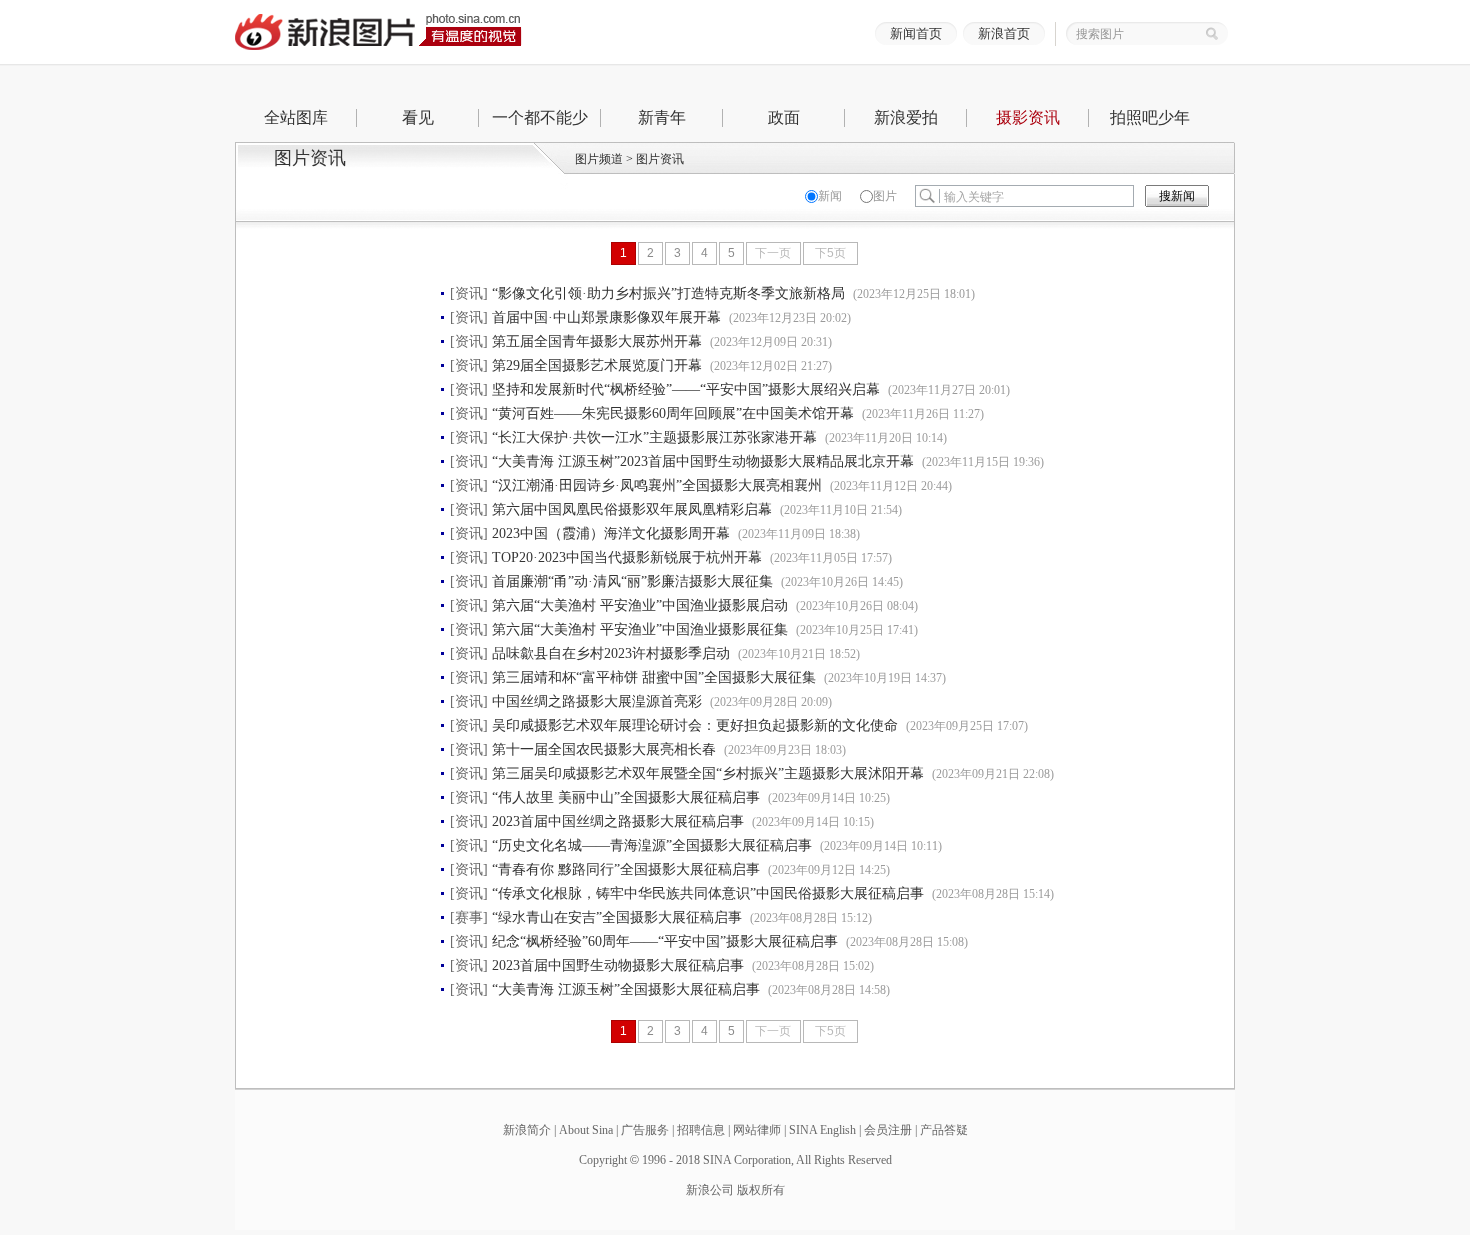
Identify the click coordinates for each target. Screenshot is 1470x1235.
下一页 (773, 253)
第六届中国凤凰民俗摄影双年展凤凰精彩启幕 (632, 509)
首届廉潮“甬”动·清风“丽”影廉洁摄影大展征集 (632, 581)
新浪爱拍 (906, 117)
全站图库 (296, 117)
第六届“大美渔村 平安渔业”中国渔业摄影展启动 (640, 605)
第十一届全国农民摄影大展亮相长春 (604, 749)
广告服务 (645, 1130)
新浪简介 (527, 1130)
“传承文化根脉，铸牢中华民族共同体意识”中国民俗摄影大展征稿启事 (708, 893)
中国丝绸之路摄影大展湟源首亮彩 (597, 701)
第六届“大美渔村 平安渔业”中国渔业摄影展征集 (640, 629)
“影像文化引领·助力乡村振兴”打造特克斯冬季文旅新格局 (668, 293)
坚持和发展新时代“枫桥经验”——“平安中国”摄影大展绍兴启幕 (686, 389)
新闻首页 (916, 33)
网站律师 (757, 1130)
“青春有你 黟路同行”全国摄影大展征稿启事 (626, 869)
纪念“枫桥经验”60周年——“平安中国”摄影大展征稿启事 (665, 941)
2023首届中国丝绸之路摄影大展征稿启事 (618, 821)
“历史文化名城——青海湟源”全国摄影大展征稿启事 (652, 845)
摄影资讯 (1028, 117)
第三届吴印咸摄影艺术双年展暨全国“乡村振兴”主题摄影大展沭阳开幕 (708, 773)
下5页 (830, 253)
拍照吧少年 (1150, 117)
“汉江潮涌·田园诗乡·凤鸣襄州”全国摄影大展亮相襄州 (657, 485)
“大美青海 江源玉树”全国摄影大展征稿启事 (626, 989)
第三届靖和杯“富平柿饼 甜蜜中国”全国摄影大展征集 (654, 677)
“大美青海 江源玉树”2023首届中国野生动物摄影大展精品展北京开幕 (703, 461)
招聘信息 (701, 1130)
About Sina (586, 1130)
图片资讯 (660, 159)
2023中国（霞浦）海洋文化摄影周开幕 (611, 533)
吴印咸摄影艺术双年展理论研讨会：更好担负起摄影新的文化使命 (695, 725)
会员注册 (888, 1130)
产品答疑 (944, 1130)
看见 (418, 117)
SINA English (822, 1130)
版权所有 (761, 1190)
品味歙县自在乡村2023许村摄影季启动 (611, 653)
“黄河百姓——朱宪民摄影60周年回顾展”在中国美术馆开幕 (673, 413)
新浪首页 (1004, 33)
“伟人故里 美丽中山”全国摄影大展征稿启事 (626, 797)
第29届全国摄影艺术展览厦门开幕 (597, 365)
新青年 (662, 117)
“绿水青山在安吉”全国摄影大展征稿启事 (617, 917)
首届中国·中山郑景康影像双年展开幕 (606, 317)
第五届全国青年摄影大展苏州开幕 (597, 341)
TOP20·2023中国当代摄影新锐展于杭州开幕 (627, 557)
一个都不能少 (540, 117)
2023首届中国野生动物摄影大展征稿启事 (618, 965)
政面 (784, 117)
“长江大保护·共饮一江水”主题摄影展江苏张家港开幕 (654, 437)
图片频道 (599, 159)
